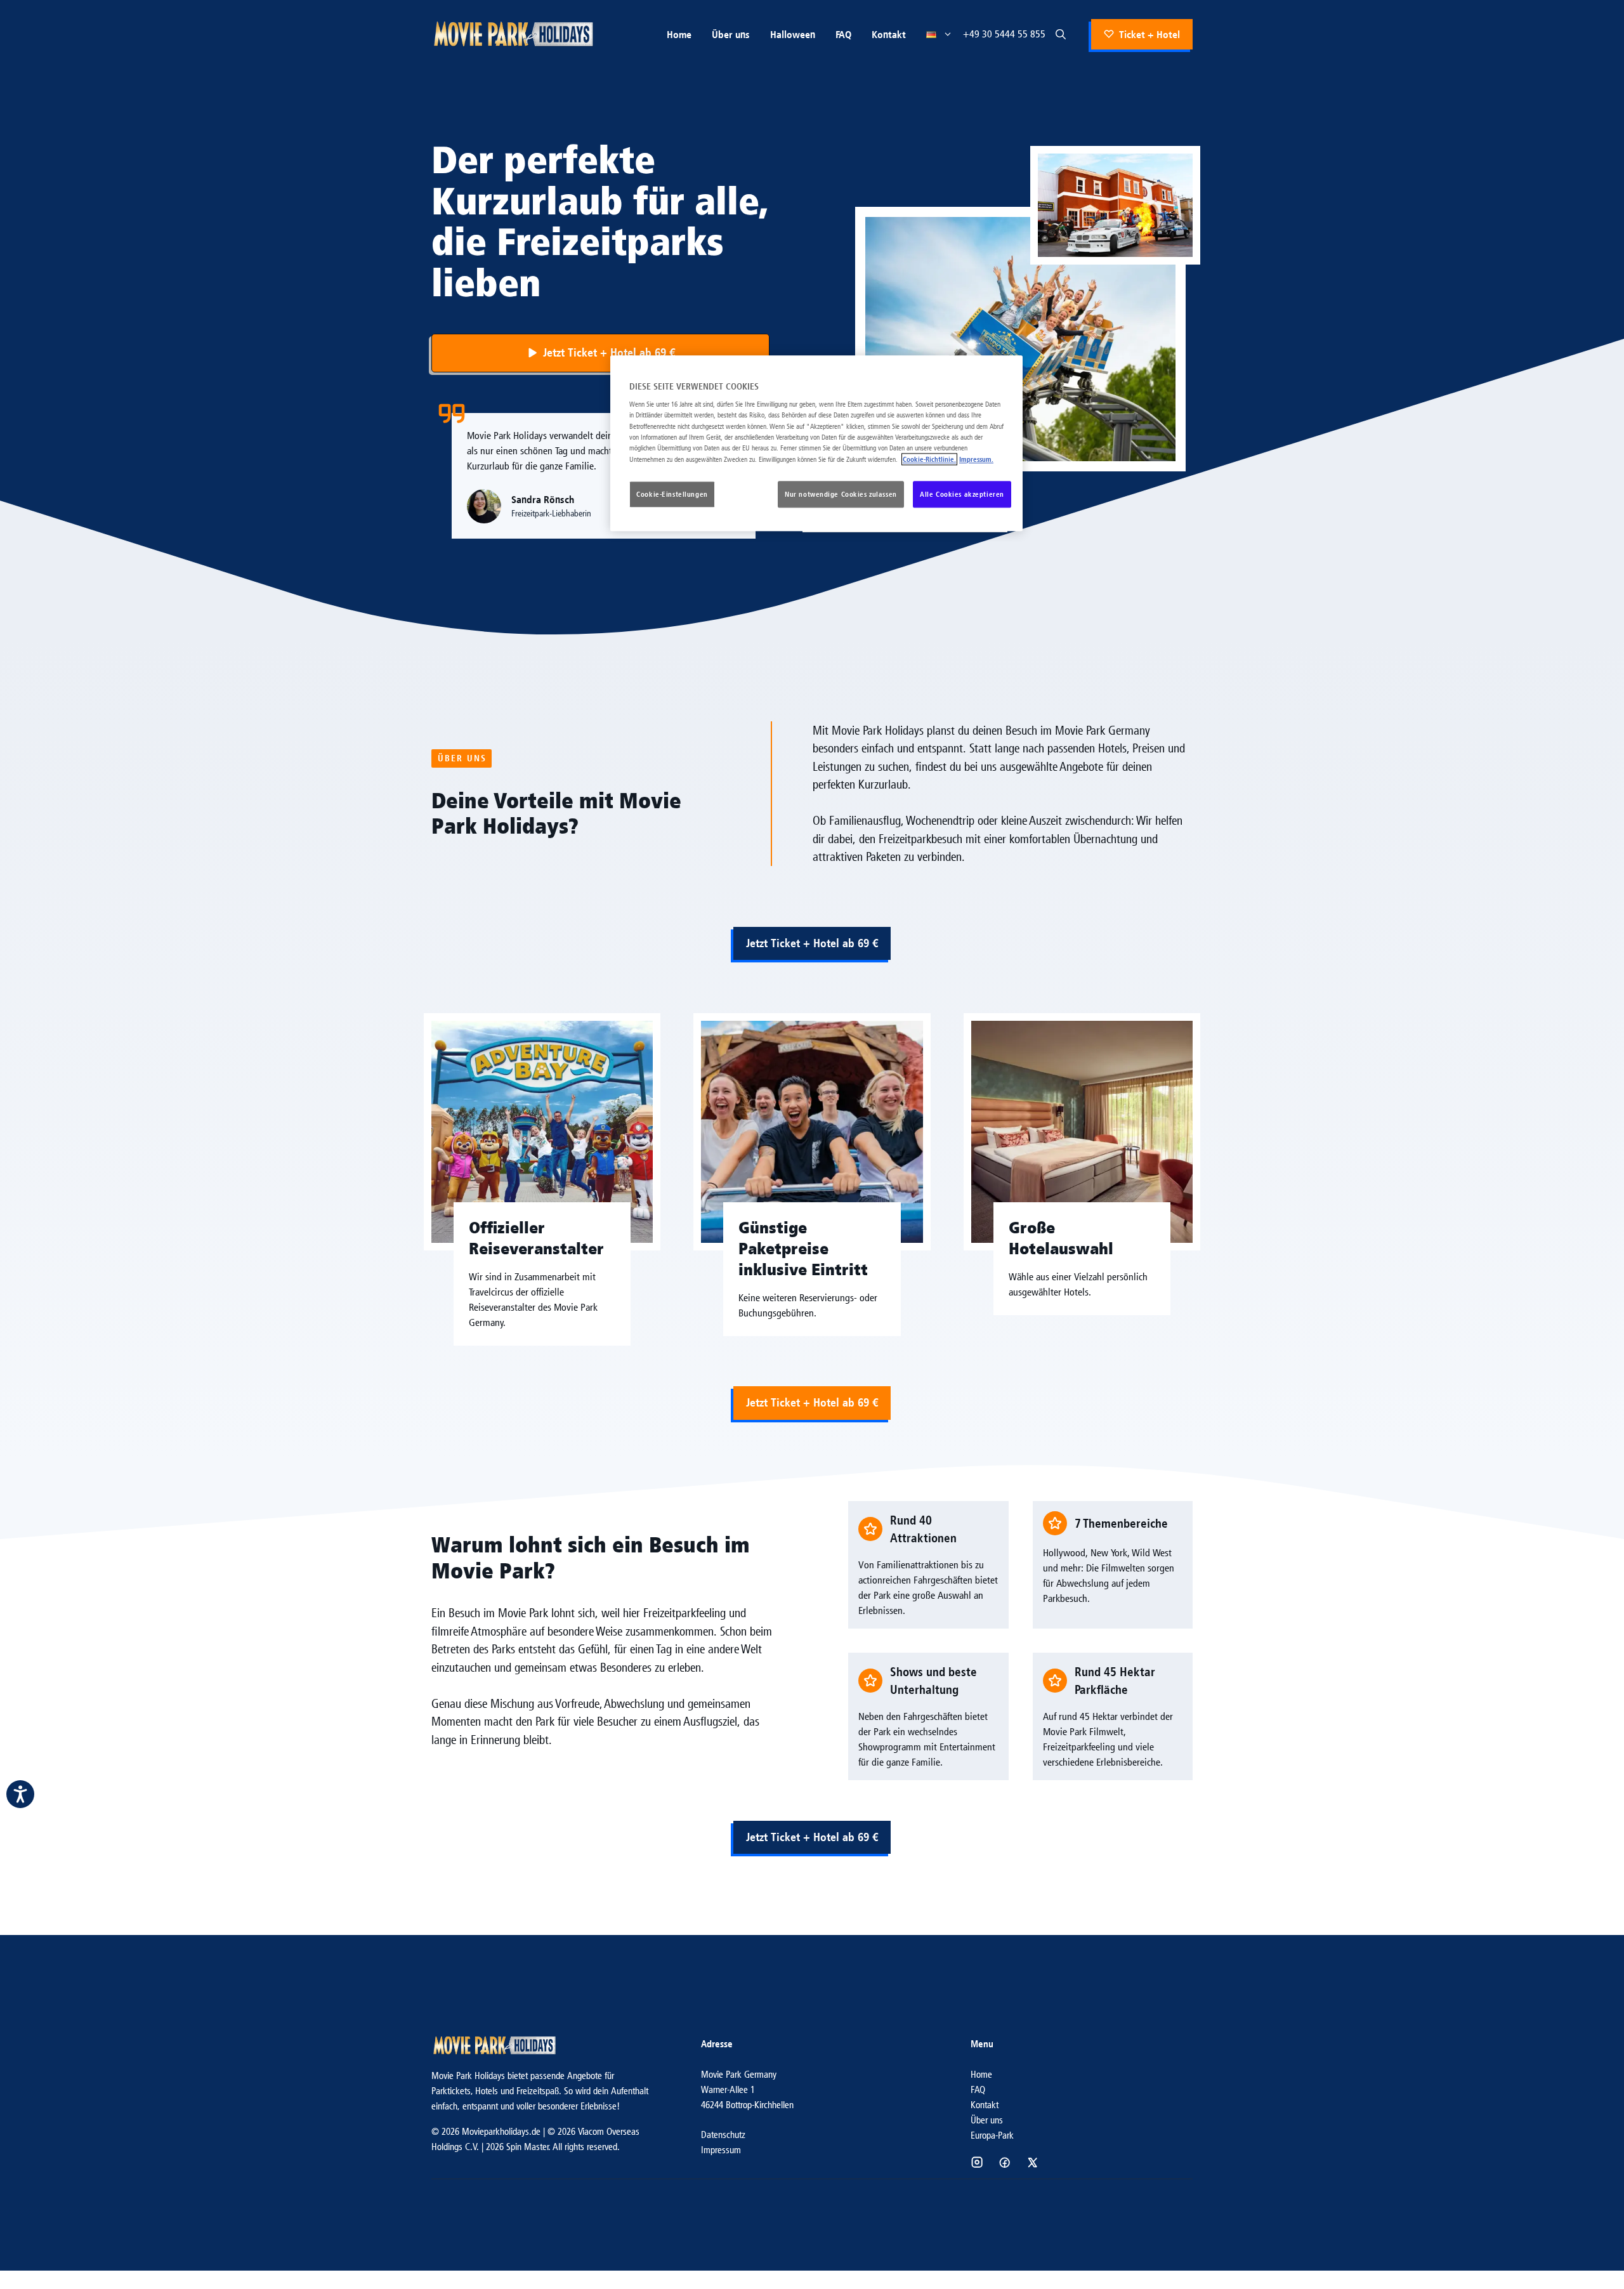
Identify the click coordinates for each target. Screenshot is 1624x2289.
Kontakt (889, 34)
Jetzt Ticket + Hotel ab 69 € (812, 943)
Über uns (731, 34)
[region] (816, 443)
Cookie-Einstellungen (672, 494)
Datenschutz (723, 2135)
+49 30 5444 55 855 (1004, 34)
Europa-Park (992, 2135)
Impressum (721, 2150)
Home (679, 34)
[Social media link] (977, 2162)
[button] (1061, 34)
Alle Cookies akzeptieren (962, 494)
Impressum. (976, 459)
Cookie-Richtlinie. (929, 459)
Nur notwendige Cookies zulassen (841, 494)
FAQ (843, 34)
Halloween (793, 34)
